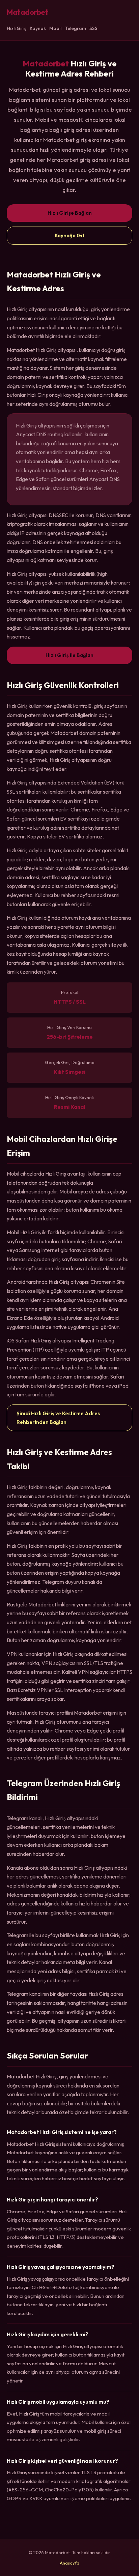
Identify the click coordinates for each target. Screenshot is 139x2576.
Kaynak (38, 28)
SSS (93, 28)
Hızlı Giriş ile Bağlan (69, 655)
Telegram (75, 28)
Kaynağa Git (69, 235)
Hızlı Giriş (17, 28)
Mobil (55, 28)
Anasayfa (69, 2563)
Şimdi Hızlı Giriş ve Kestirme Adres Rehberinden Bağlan (58, 1418)
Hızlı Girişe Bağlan (70, 213)
